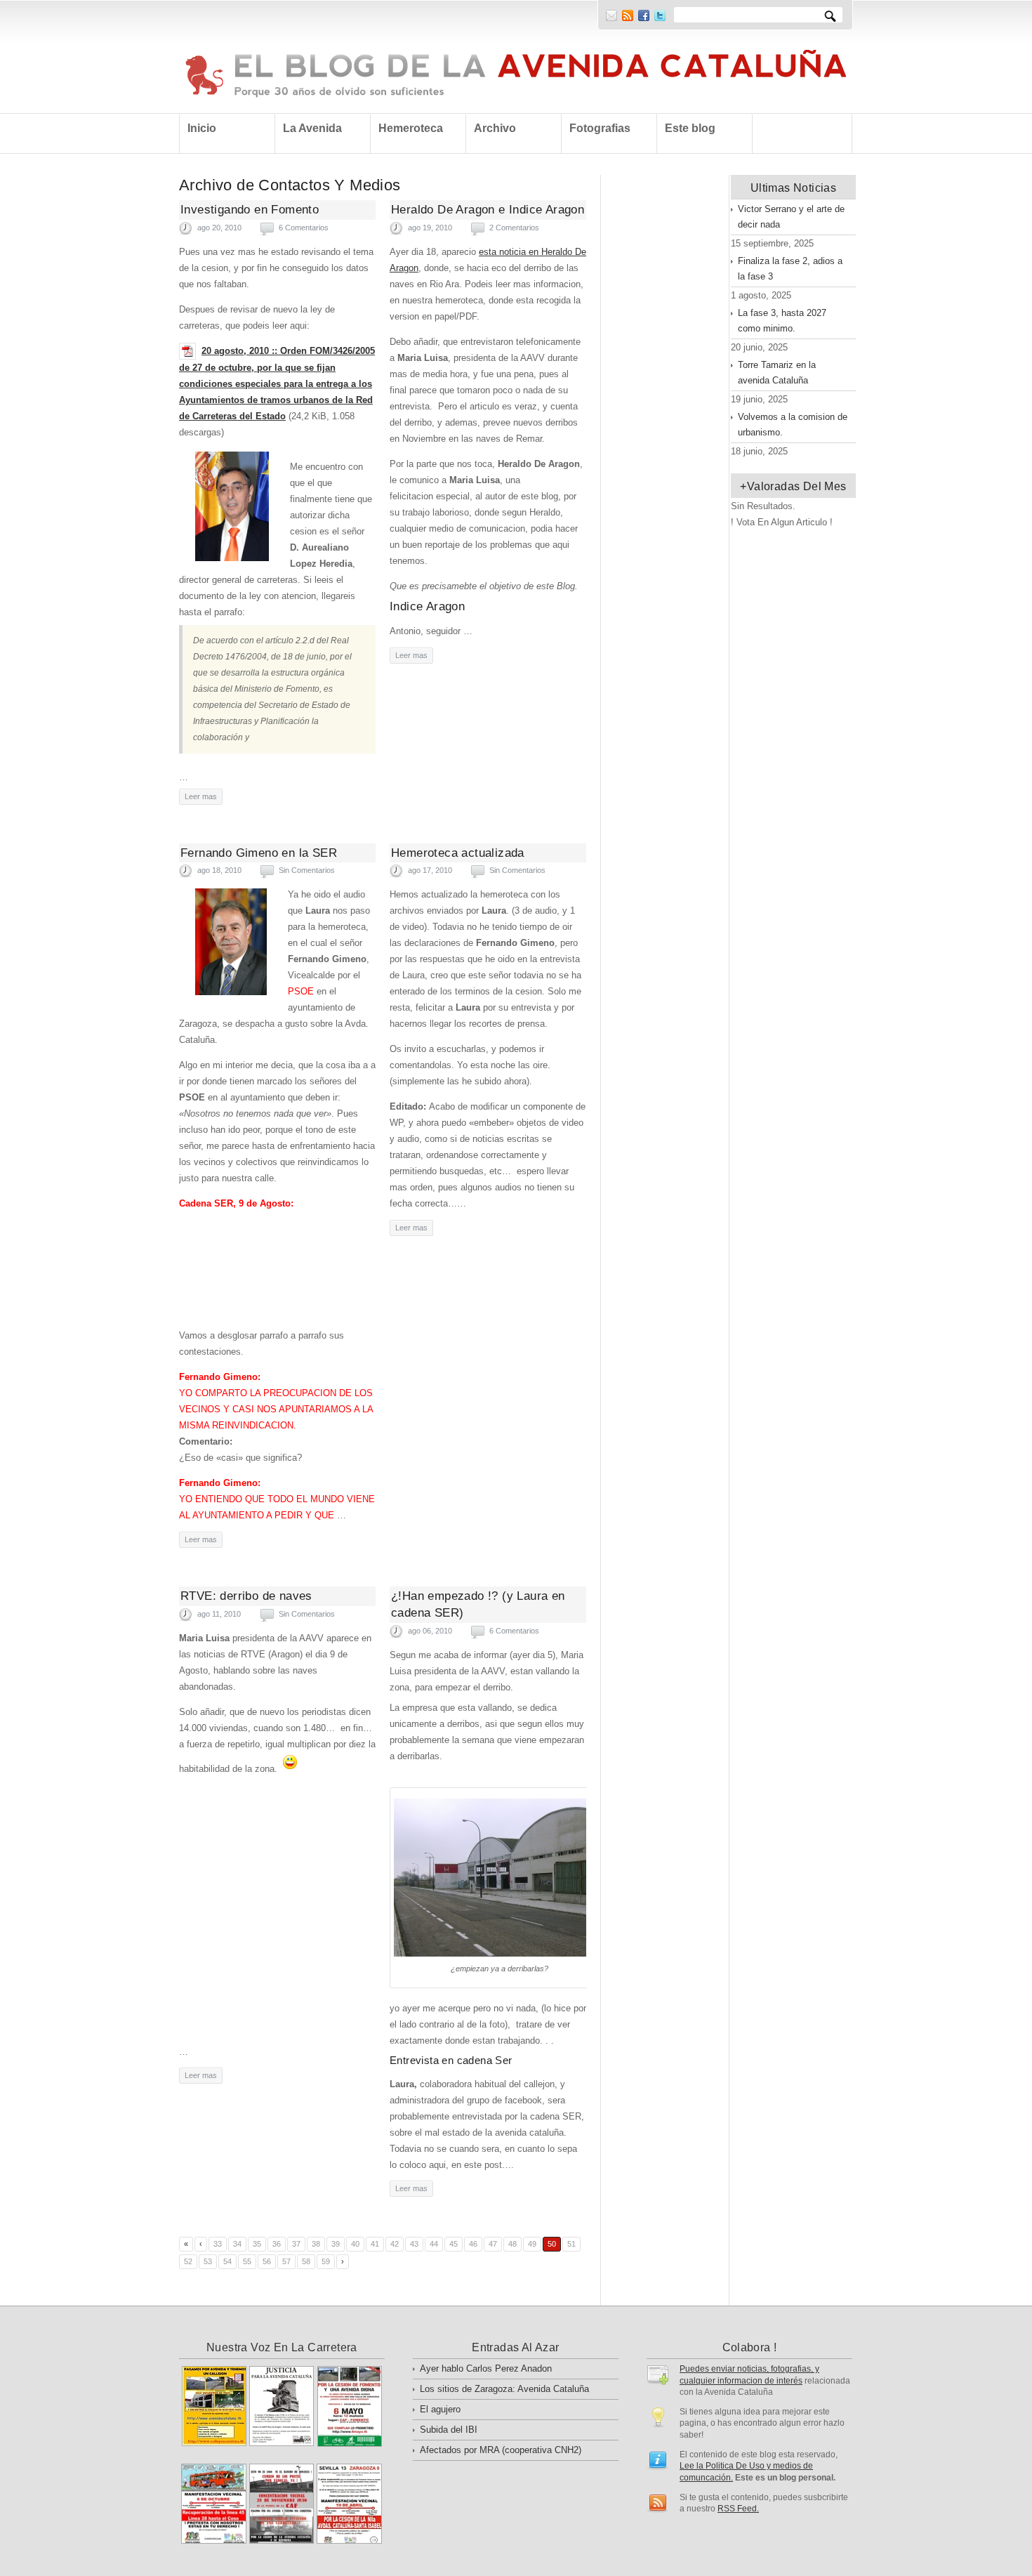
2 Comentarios (514, 228)
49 (532, 2244)
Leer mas (201, 796)
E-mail (611, 15)
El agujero (440, 2409)
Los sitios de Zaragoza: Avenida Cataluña (504, 2389)
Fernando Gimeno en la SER (259, 853)
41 (375, 2244)
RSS (628, 15)
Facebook (644, 15)
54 (227, 2261)
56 (267, 2261)
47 (493, 2244)
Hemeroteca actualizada (458, 853)
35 (257, 2244)
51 (571, 2244)
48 (512, 2244)
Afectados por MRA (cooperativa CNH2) (501, 2450)
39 (336, 2244)
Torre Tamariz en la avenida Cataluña (777, 373)
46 (473, 2244)
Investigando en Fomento (250, 210)
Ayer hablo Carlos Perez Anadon (486, 2368)
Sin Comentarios (307, 870)
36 (277, 2244)
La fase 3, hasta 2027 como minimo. (782, 321)
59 (326, 2261)
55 (247, 2261)
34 (237, 2244)
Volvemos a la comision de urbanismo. (793, 425)
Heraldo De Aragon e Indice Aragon (488, 210)
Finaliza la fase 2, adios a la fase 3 (790, 269)
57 (286, 2261)
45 (454, 2244)
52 (188, 2261)
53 (208, 2261)
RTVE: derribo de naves (246, 1596)
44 (434, 2244)
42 (395, 2244)
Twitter (660, 15)
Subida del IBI (449, 2430)
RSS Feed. (738, 2508)
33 (218, 2244)
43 (414, 2244)
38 (316, 2244)
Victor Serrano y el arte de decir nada (791, 217)
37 (296, 2244)
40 (355, 2244)
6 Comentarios (304, 228)
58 (306, 2261)
